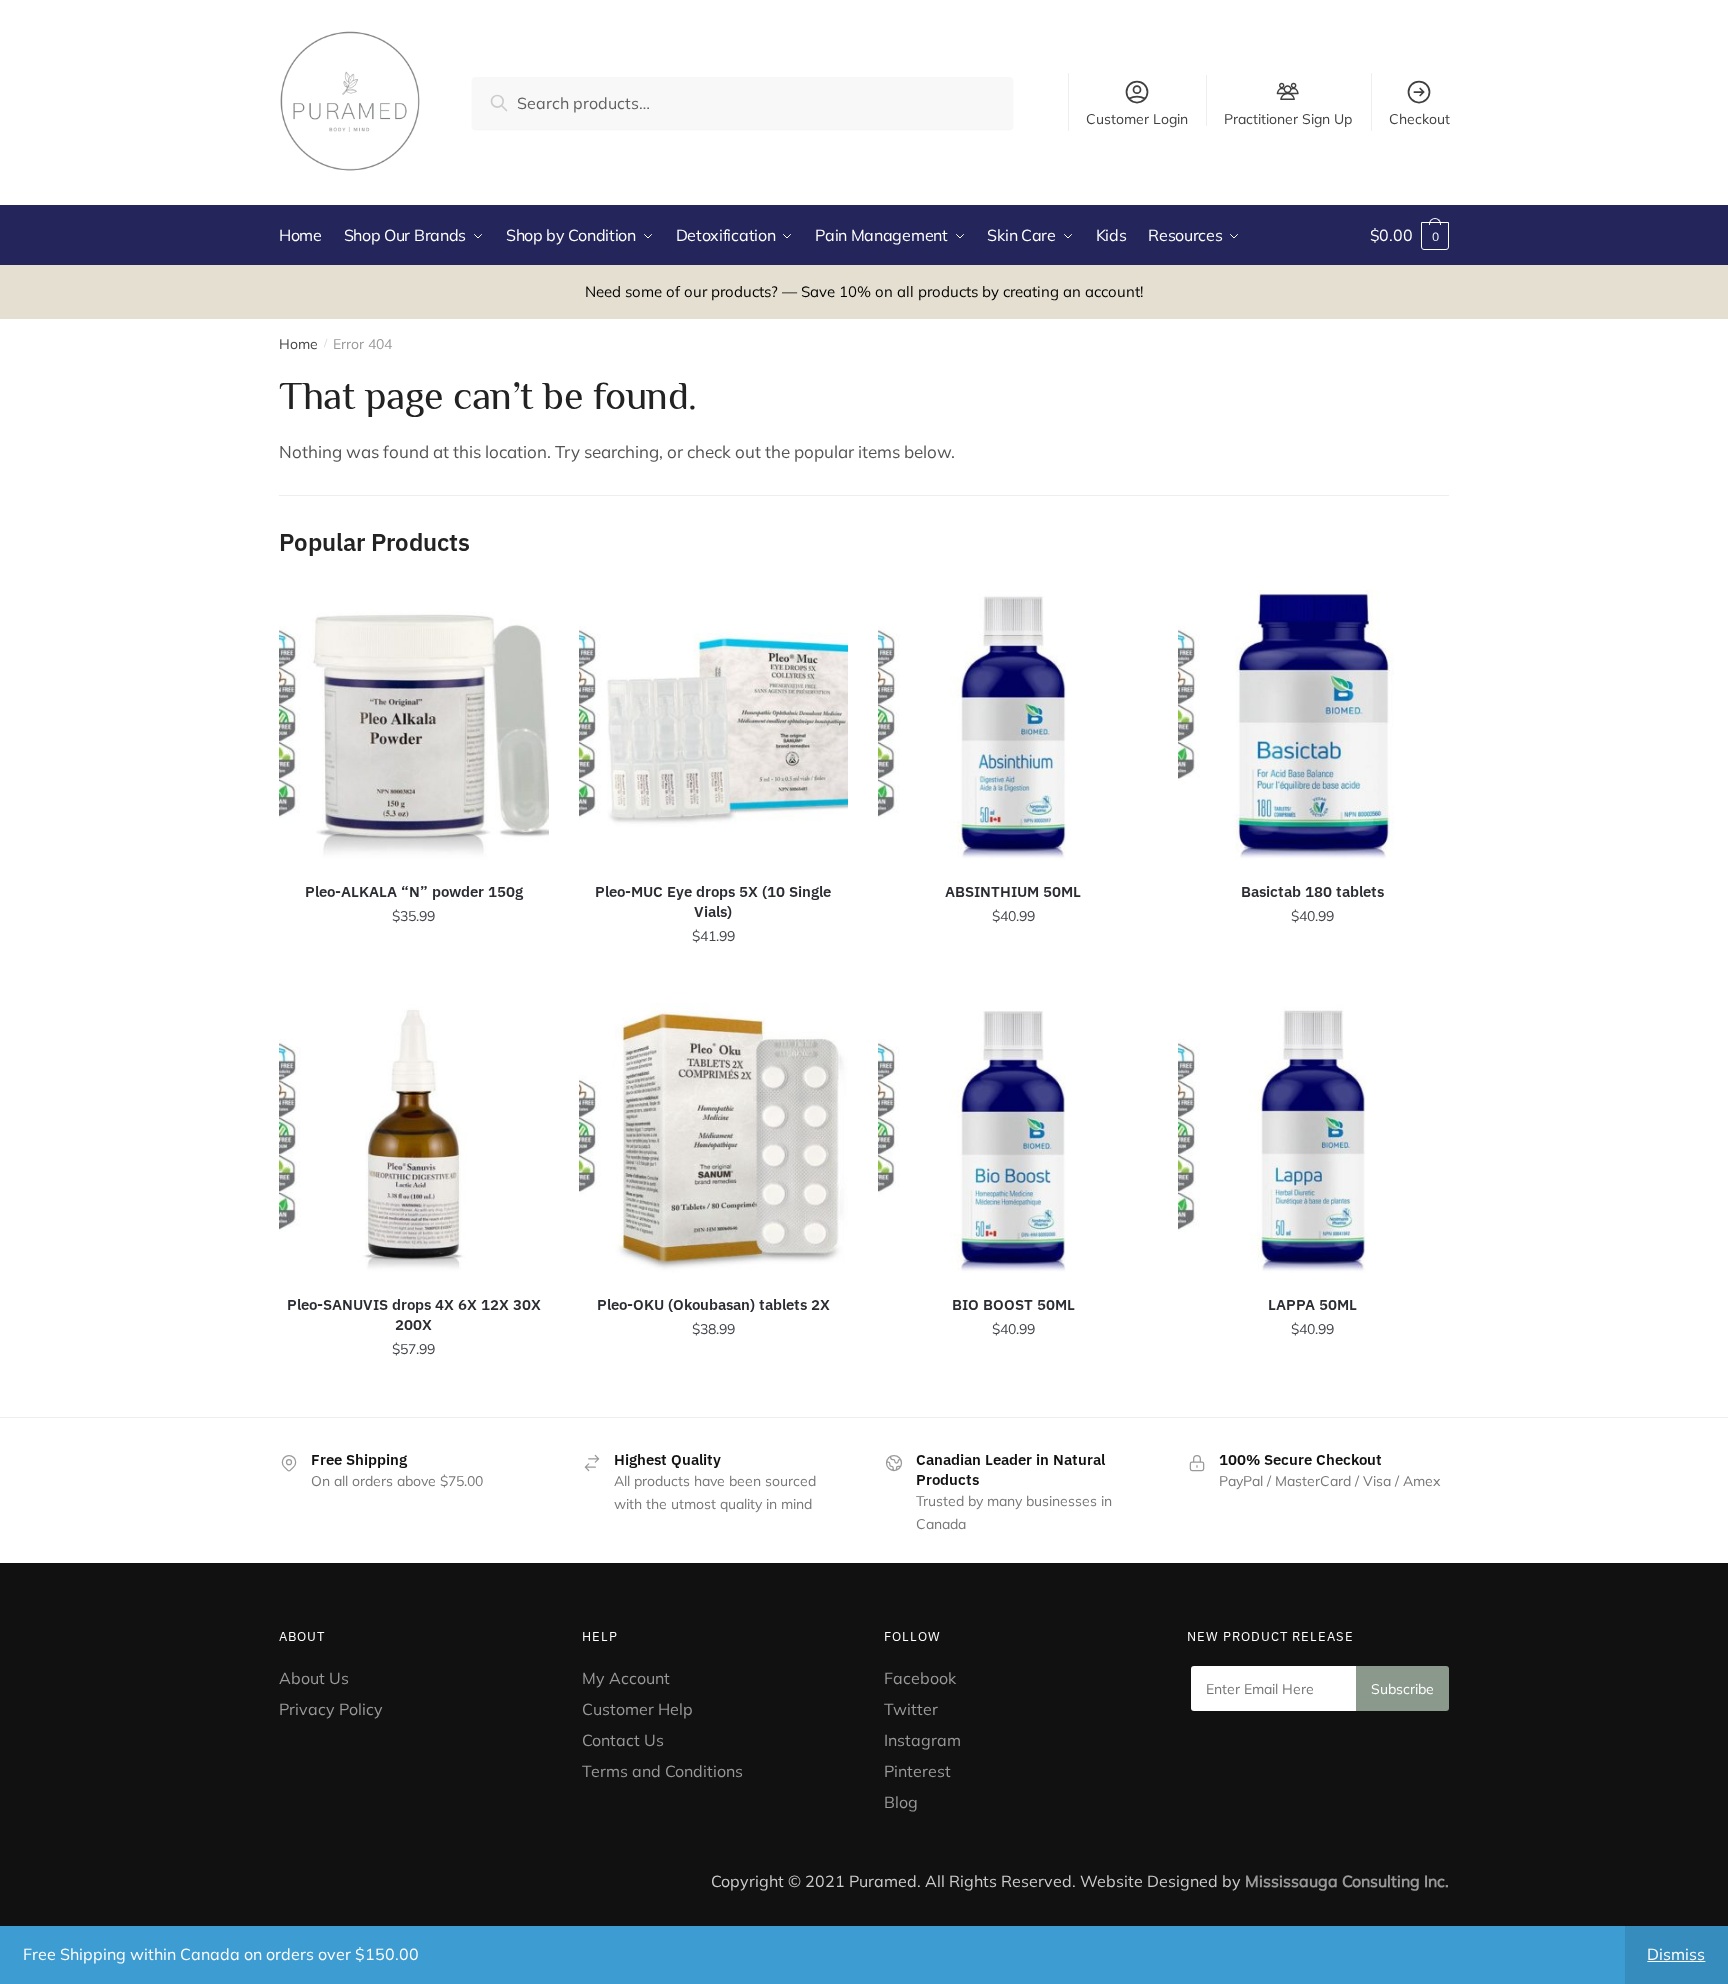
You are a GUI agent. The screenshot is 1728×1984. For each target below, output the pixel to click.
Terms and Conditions (662, 1771)
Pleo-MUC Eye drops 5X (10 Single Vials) (713, 901)
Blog (901, 1802)
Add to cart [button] (414, 980)
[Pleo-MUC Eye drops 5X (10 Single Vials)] (714, 725)
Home (298, 344)
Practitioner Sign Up (1288, 118)
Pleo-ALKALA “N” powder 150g (414, 891)
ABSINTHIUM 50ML (1013, 891)
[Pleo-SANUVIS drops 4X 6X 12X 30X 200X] (414, 1138)
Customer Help (637, 1709)
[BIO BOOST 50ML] (1013, 1138)
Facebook (920, 1678)
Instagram (922, 1740)
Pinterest (919, 1771)
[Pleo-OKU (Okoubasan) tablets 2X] (714, 1138)
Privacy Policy (331, 1709)
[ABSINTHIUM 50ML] (1013, 725)
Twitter (911, 1709)
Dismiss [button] (1676, 1954)
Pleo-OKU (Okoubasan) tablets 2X (713, 1304)
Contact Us (623, 1740)
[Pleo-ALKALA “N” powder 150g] (414, 725)
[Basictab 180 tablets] (1313, 725)
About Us (314, 1678)
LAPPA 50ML (1312, 1304)
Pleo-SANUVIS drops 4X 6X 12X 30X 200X (414, 1314)
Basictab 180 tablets (1312, 891)
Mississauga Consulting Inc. (1347, 1881)
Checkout (1419, 119)
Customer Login (1137, 119)
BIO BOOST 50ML (1013, 1304)
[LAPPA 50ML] (1313, 1138)
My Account (626, 1678)
